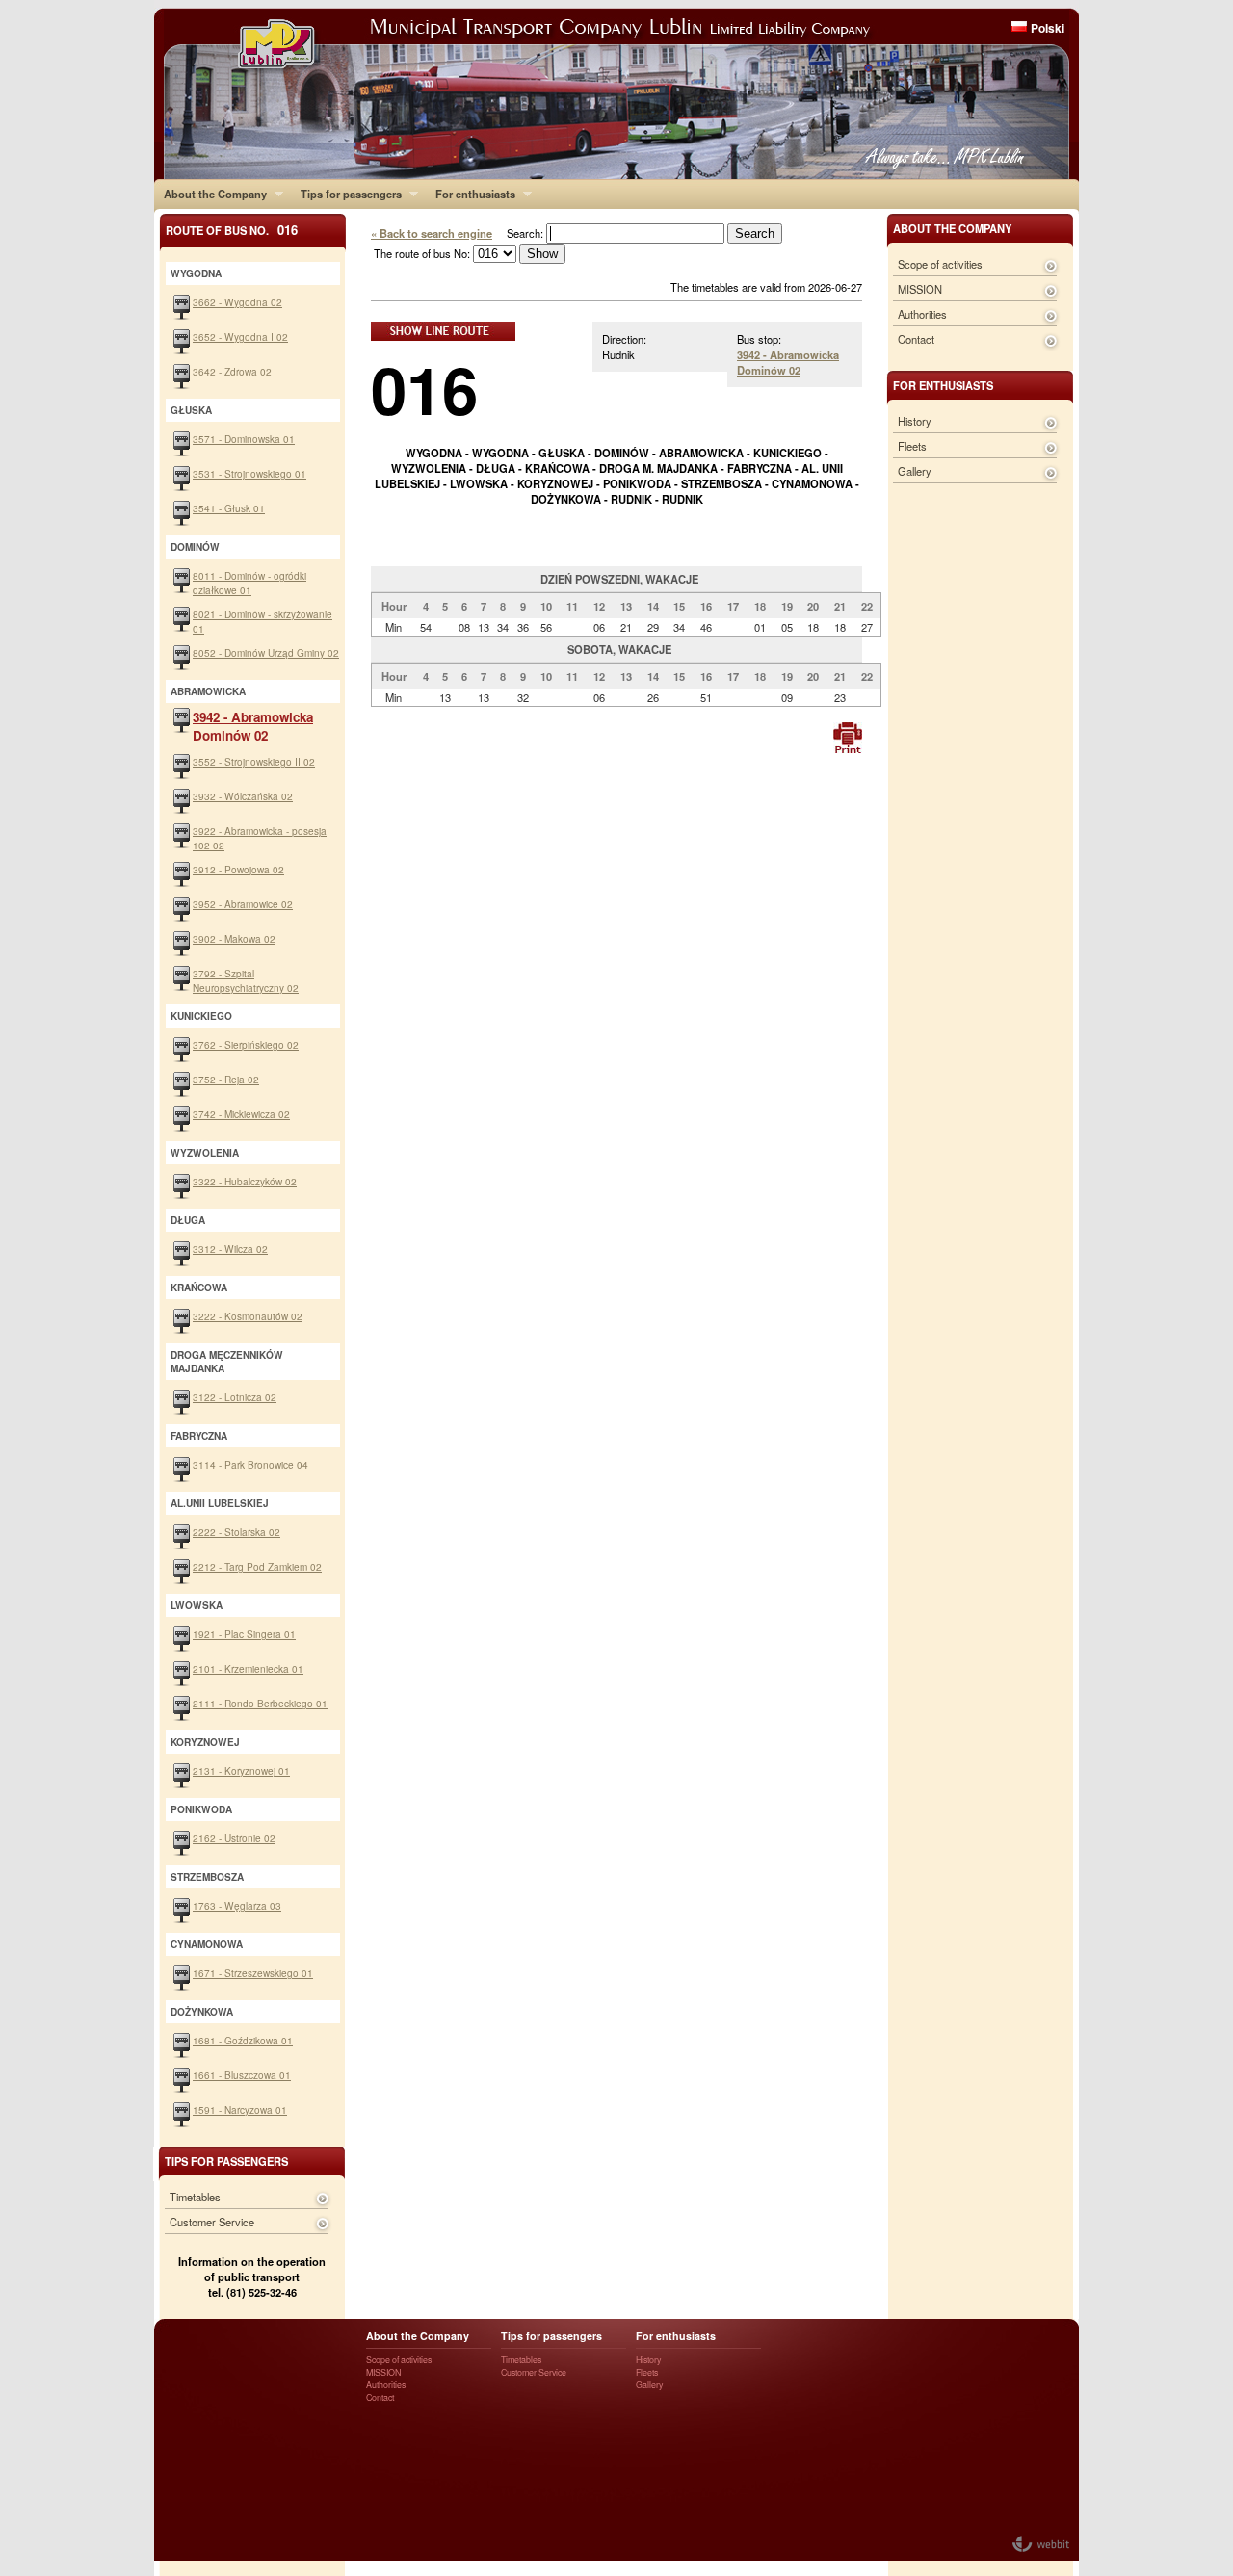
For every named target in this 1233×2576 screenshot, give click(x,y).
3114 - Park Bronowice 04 (250, 1464)
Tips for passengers (346, 194)
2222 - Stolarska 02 (236, 1532)
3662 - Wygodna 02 (237, 302)
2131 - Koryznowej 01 (241, 1770)
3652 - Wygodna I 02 (240, 337)
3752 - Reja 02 (226, 1079)
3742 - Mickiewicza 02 (241, 1114)
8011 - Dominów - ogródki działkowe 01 (249, 583)
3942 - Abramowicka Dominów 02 (788, 362)
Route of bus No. (232, 230)
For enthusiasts (471, 194)
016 (424, 389)
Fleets (912, 446)
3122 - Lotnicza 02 (235, 1397)
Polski (1048, 28)
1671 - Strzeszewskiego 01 (253, 1973)
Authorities (922, 314)
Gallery (915, 471)
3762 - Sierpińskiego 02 (246, 1044)
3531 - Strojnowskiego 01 (249, 473)
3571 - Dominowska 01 (244, 439)
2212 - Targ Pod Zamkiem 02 (257, 1566)
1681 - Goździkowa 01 (243, 2040)
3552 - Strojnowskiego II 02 (254, 761)
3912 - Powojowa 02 (238, 869)
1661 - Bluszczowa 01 (242, 2075)
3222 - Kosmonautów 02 (248, 1316)
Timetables (195, 2197)
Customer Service (212, 2222)
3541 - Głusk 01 (229, 508)
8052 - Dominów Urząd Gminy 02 (266, 652)
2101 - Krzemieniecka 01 (248, 1668)
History (915, 421)
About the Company (210, 194)
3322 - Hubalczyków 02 (245, 1181)
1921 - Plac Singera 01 (244, 1634)
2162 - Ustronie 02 (234, 1838)
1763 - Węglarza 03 (237, 1905)
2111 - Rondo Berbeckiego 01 (260, 1703)
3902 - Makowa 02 (234, 938)
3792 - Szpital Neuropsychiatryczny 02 (246, 980)
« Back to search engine (432, 233)
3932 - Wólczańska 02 (243, 796)
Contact (916, 339)
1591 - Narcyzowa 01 (240, 2109)
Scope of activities (940, 264)
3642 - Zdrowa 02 (232, 371)
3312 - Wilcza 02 (230, 1249)
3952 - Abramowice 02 (243, 904)
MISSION (920, 289)
